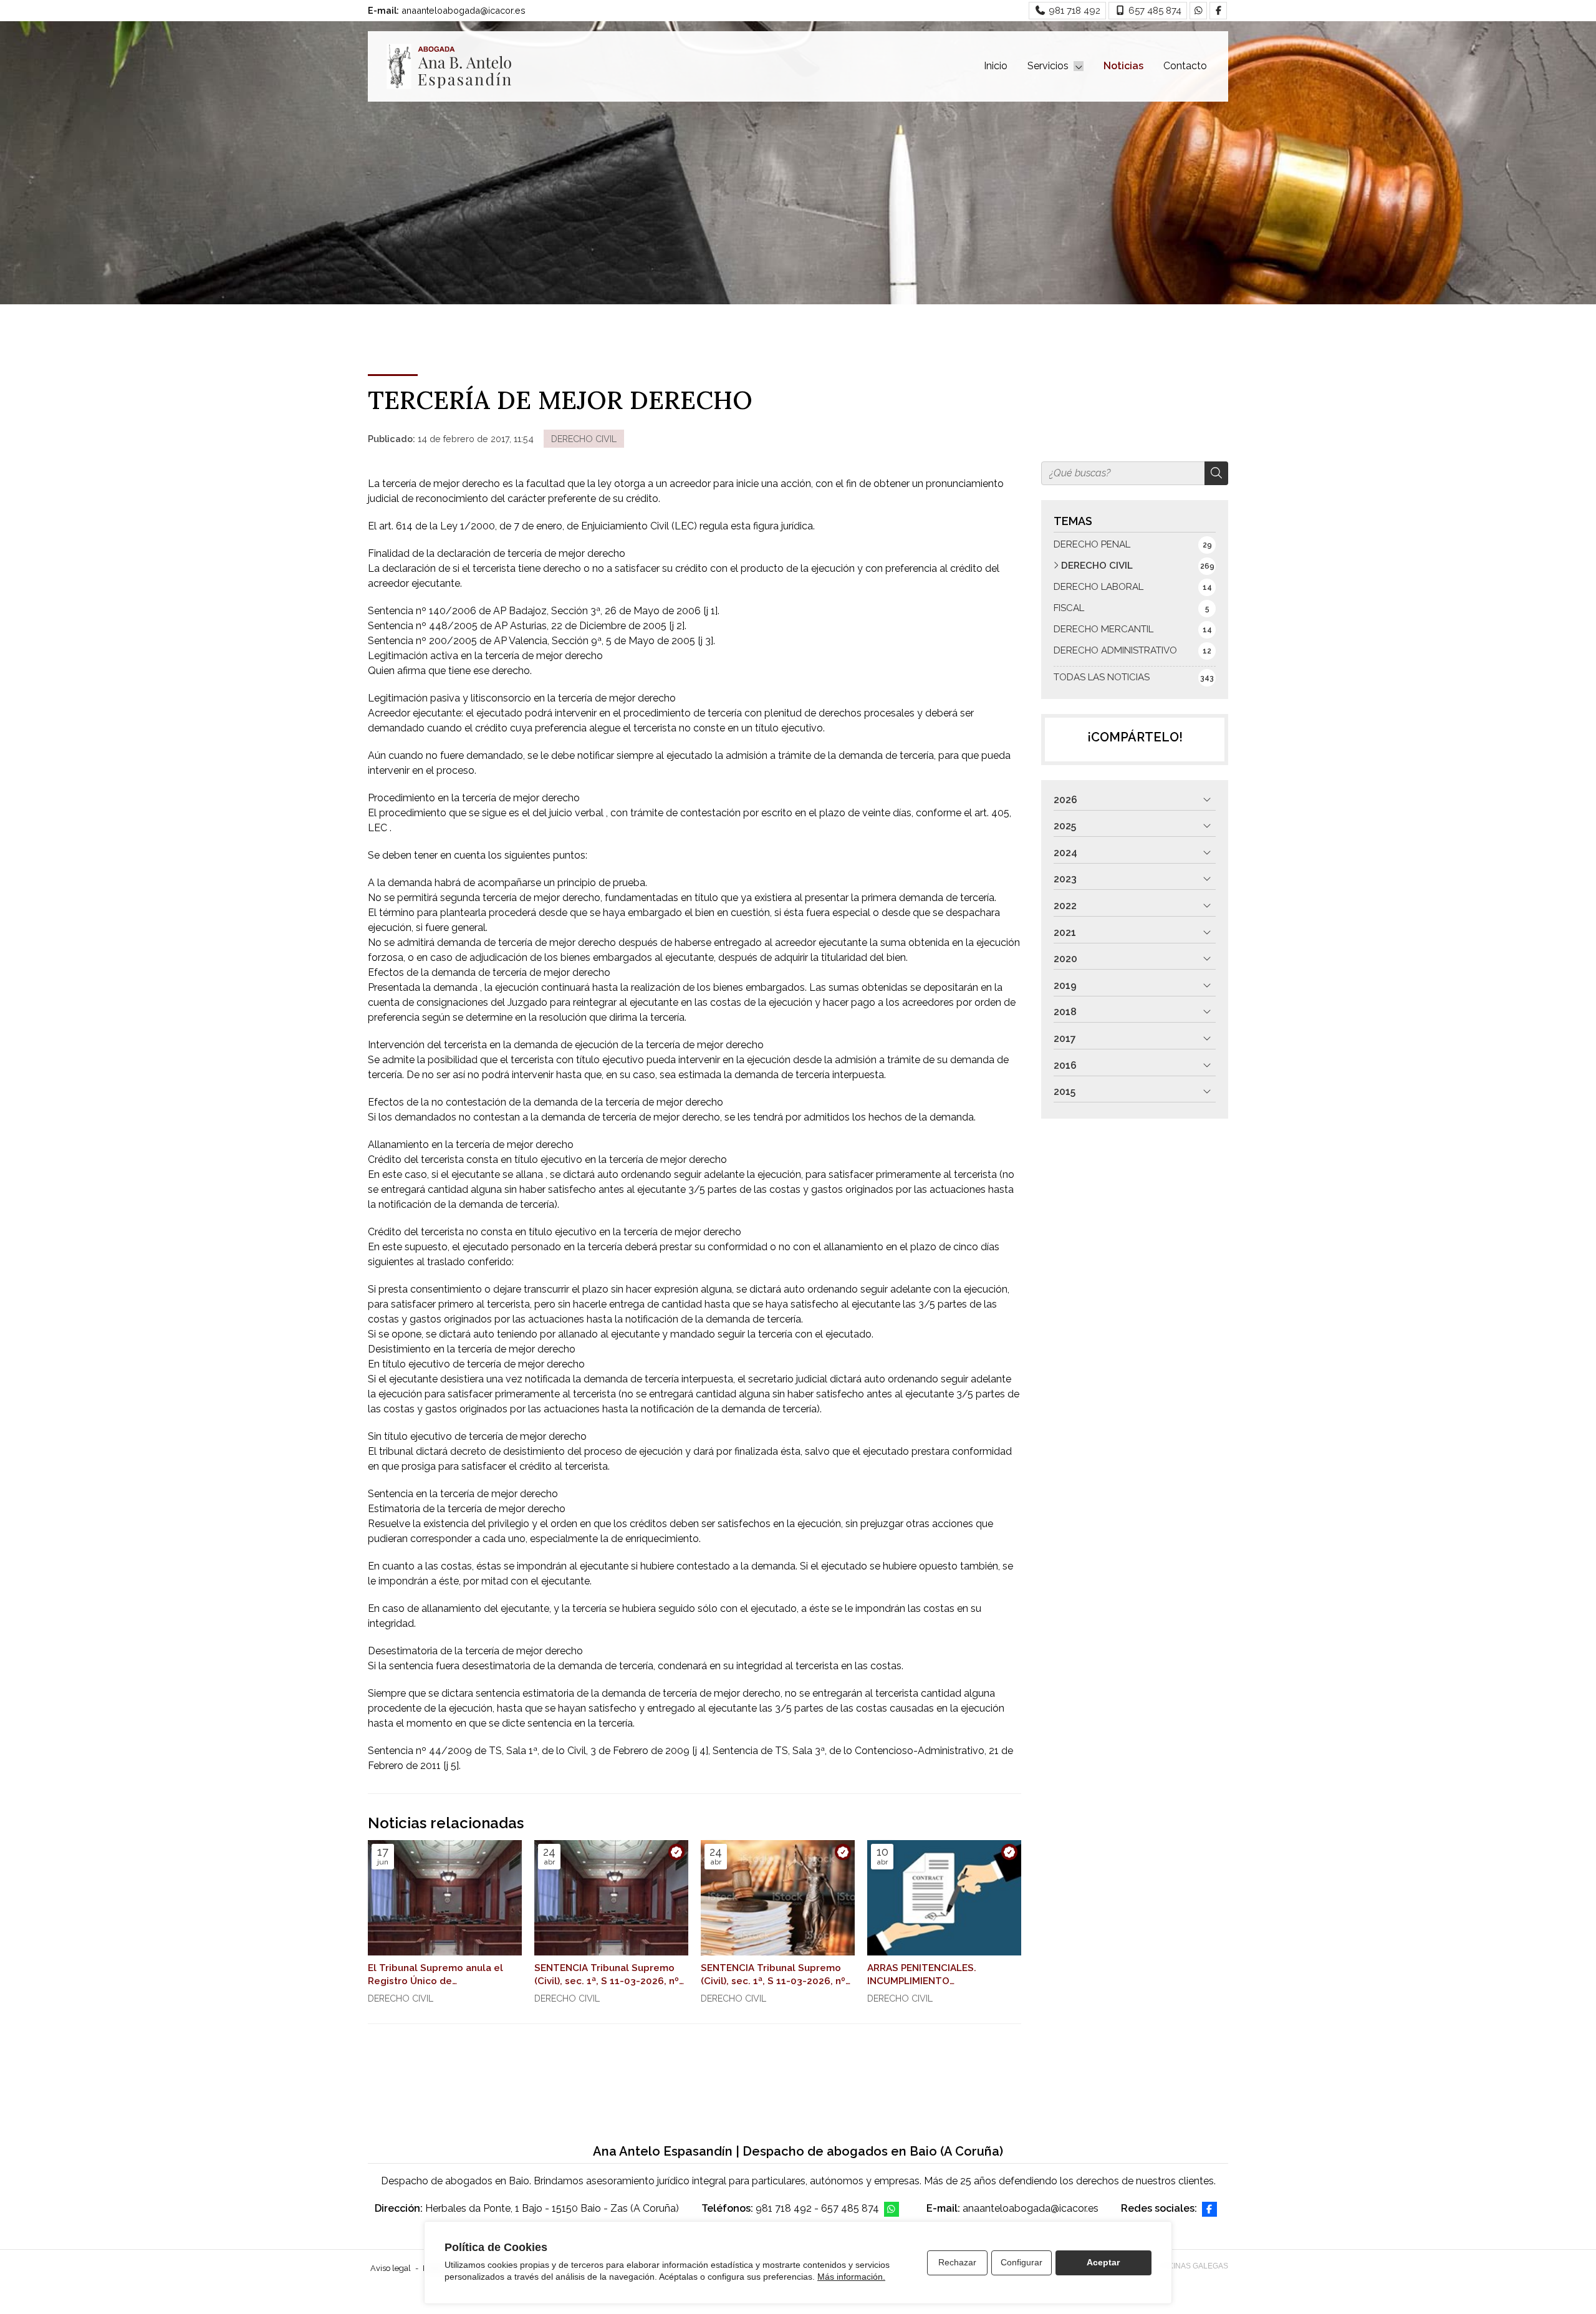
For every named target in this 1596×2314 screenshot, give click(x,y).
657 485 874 (850, 2208)
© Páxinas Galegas (1190, 2266)
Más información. (851, 2277)
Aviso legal (391, 2268)
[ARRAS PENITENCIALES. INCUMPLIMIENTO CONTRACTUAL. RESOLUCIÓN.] (944, 1898)
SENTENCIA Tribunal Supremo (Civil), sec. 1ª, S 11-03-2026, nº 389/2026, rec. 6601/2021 (607, 1975)
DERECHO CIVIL (584, 439)
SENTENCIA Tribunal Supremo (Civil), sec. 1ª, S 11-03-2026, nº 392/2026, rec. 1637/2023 (773, 1975)
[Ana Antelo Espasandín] (449, 66)
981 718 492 (784, 2208)
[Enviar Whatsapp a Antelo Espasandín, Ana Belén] (1198, 11)
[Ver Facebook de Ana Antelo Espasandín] (1218, 11)
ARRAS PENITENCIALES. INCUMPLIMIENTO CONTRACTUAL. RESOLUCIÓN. (938, 1975)
